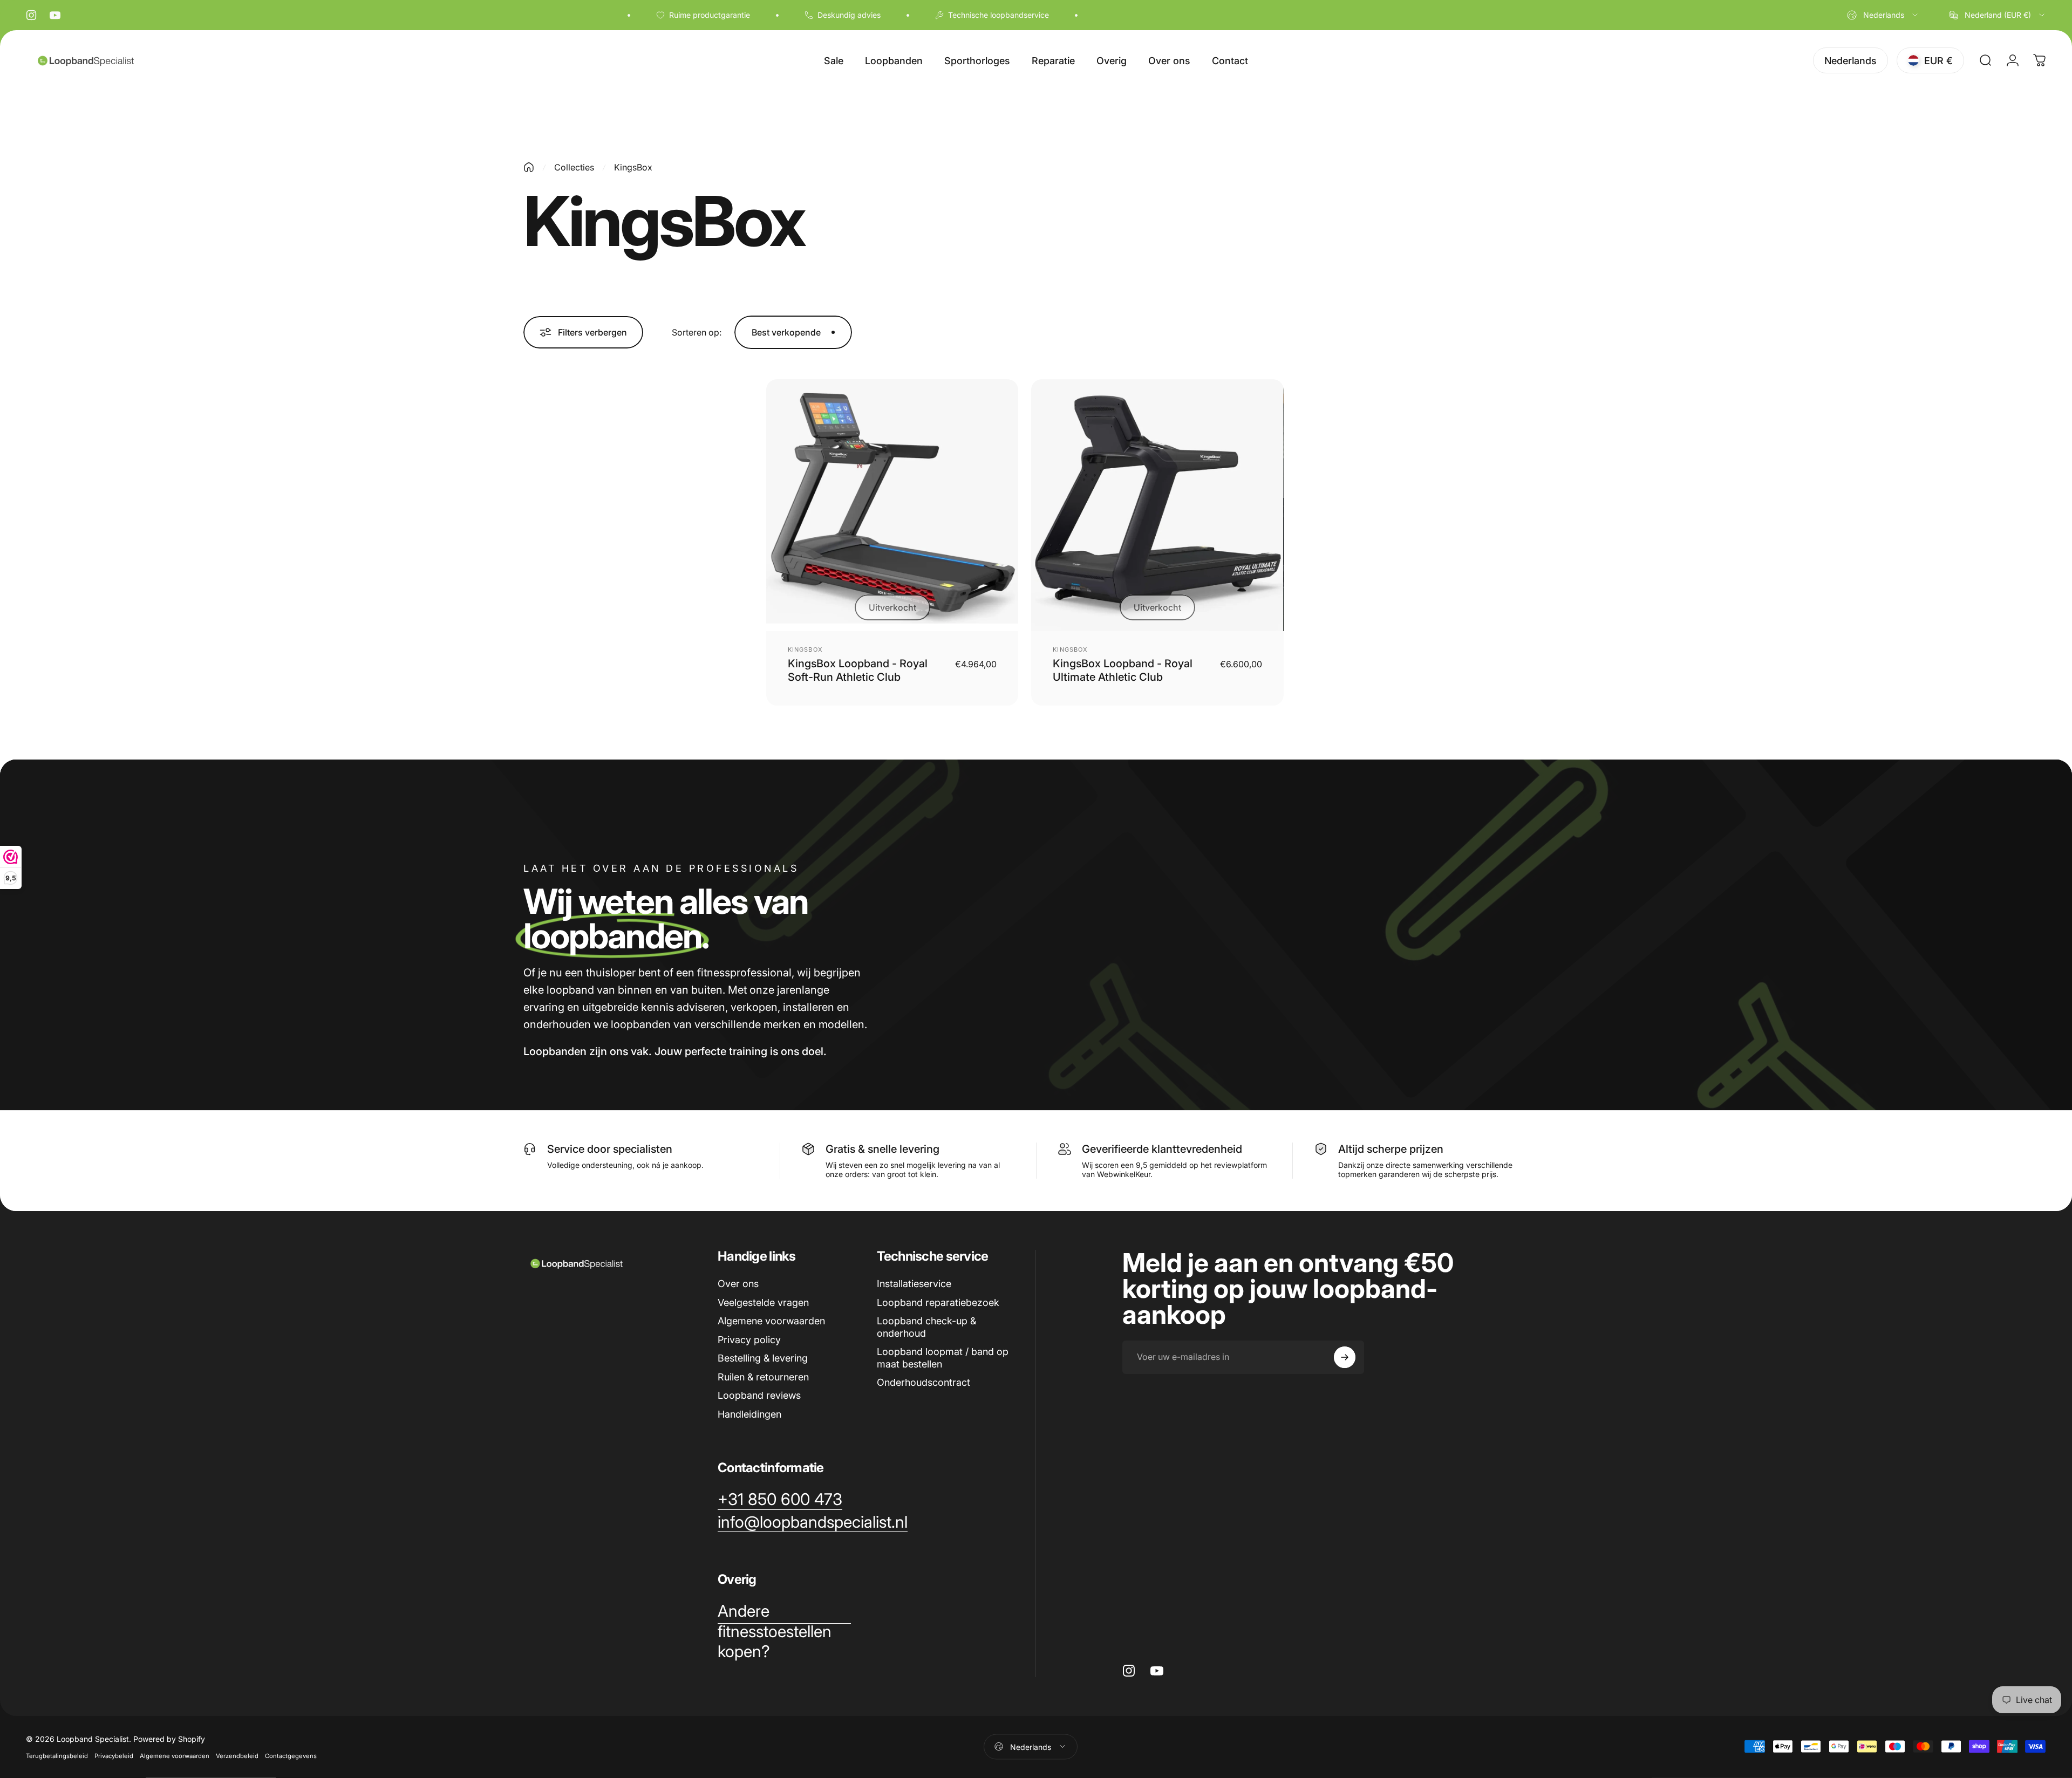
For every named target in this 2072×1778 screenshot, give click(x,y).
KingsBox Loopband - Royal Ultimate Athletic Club (1123, 670)
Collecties (574, 167)
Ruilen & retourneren (763, 1377)
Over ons (738, 1284)
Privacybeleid (114, 1755)
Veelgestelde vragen (763, 1302)
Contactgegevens (291, 1755)
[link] (780, 1500)
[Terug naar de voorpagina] (529, 167)
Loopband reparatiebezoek (938, 1302)
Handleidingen (749, 1414)
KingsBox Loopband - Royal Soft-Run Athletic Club (858, 670)
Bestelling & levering (763, 1358)
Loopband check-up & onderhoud (926, 1327)
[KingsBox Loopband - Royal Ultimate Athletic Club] (1157, 505)
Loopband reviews (759, 1395)
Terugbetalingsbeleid (57, 1755)
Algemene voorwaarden (771, 1321)
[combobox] (1883, 15)
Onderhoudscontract (923, 1382)
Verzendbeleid (237, 1755)
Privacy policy (749, 1340)
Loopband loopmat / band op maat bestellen (943, 1358)
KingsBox (805, 649)
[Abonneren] (1345, 1357)
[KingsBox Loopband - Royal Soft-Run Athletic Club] (892, 505)
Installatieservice (914, 1284)
